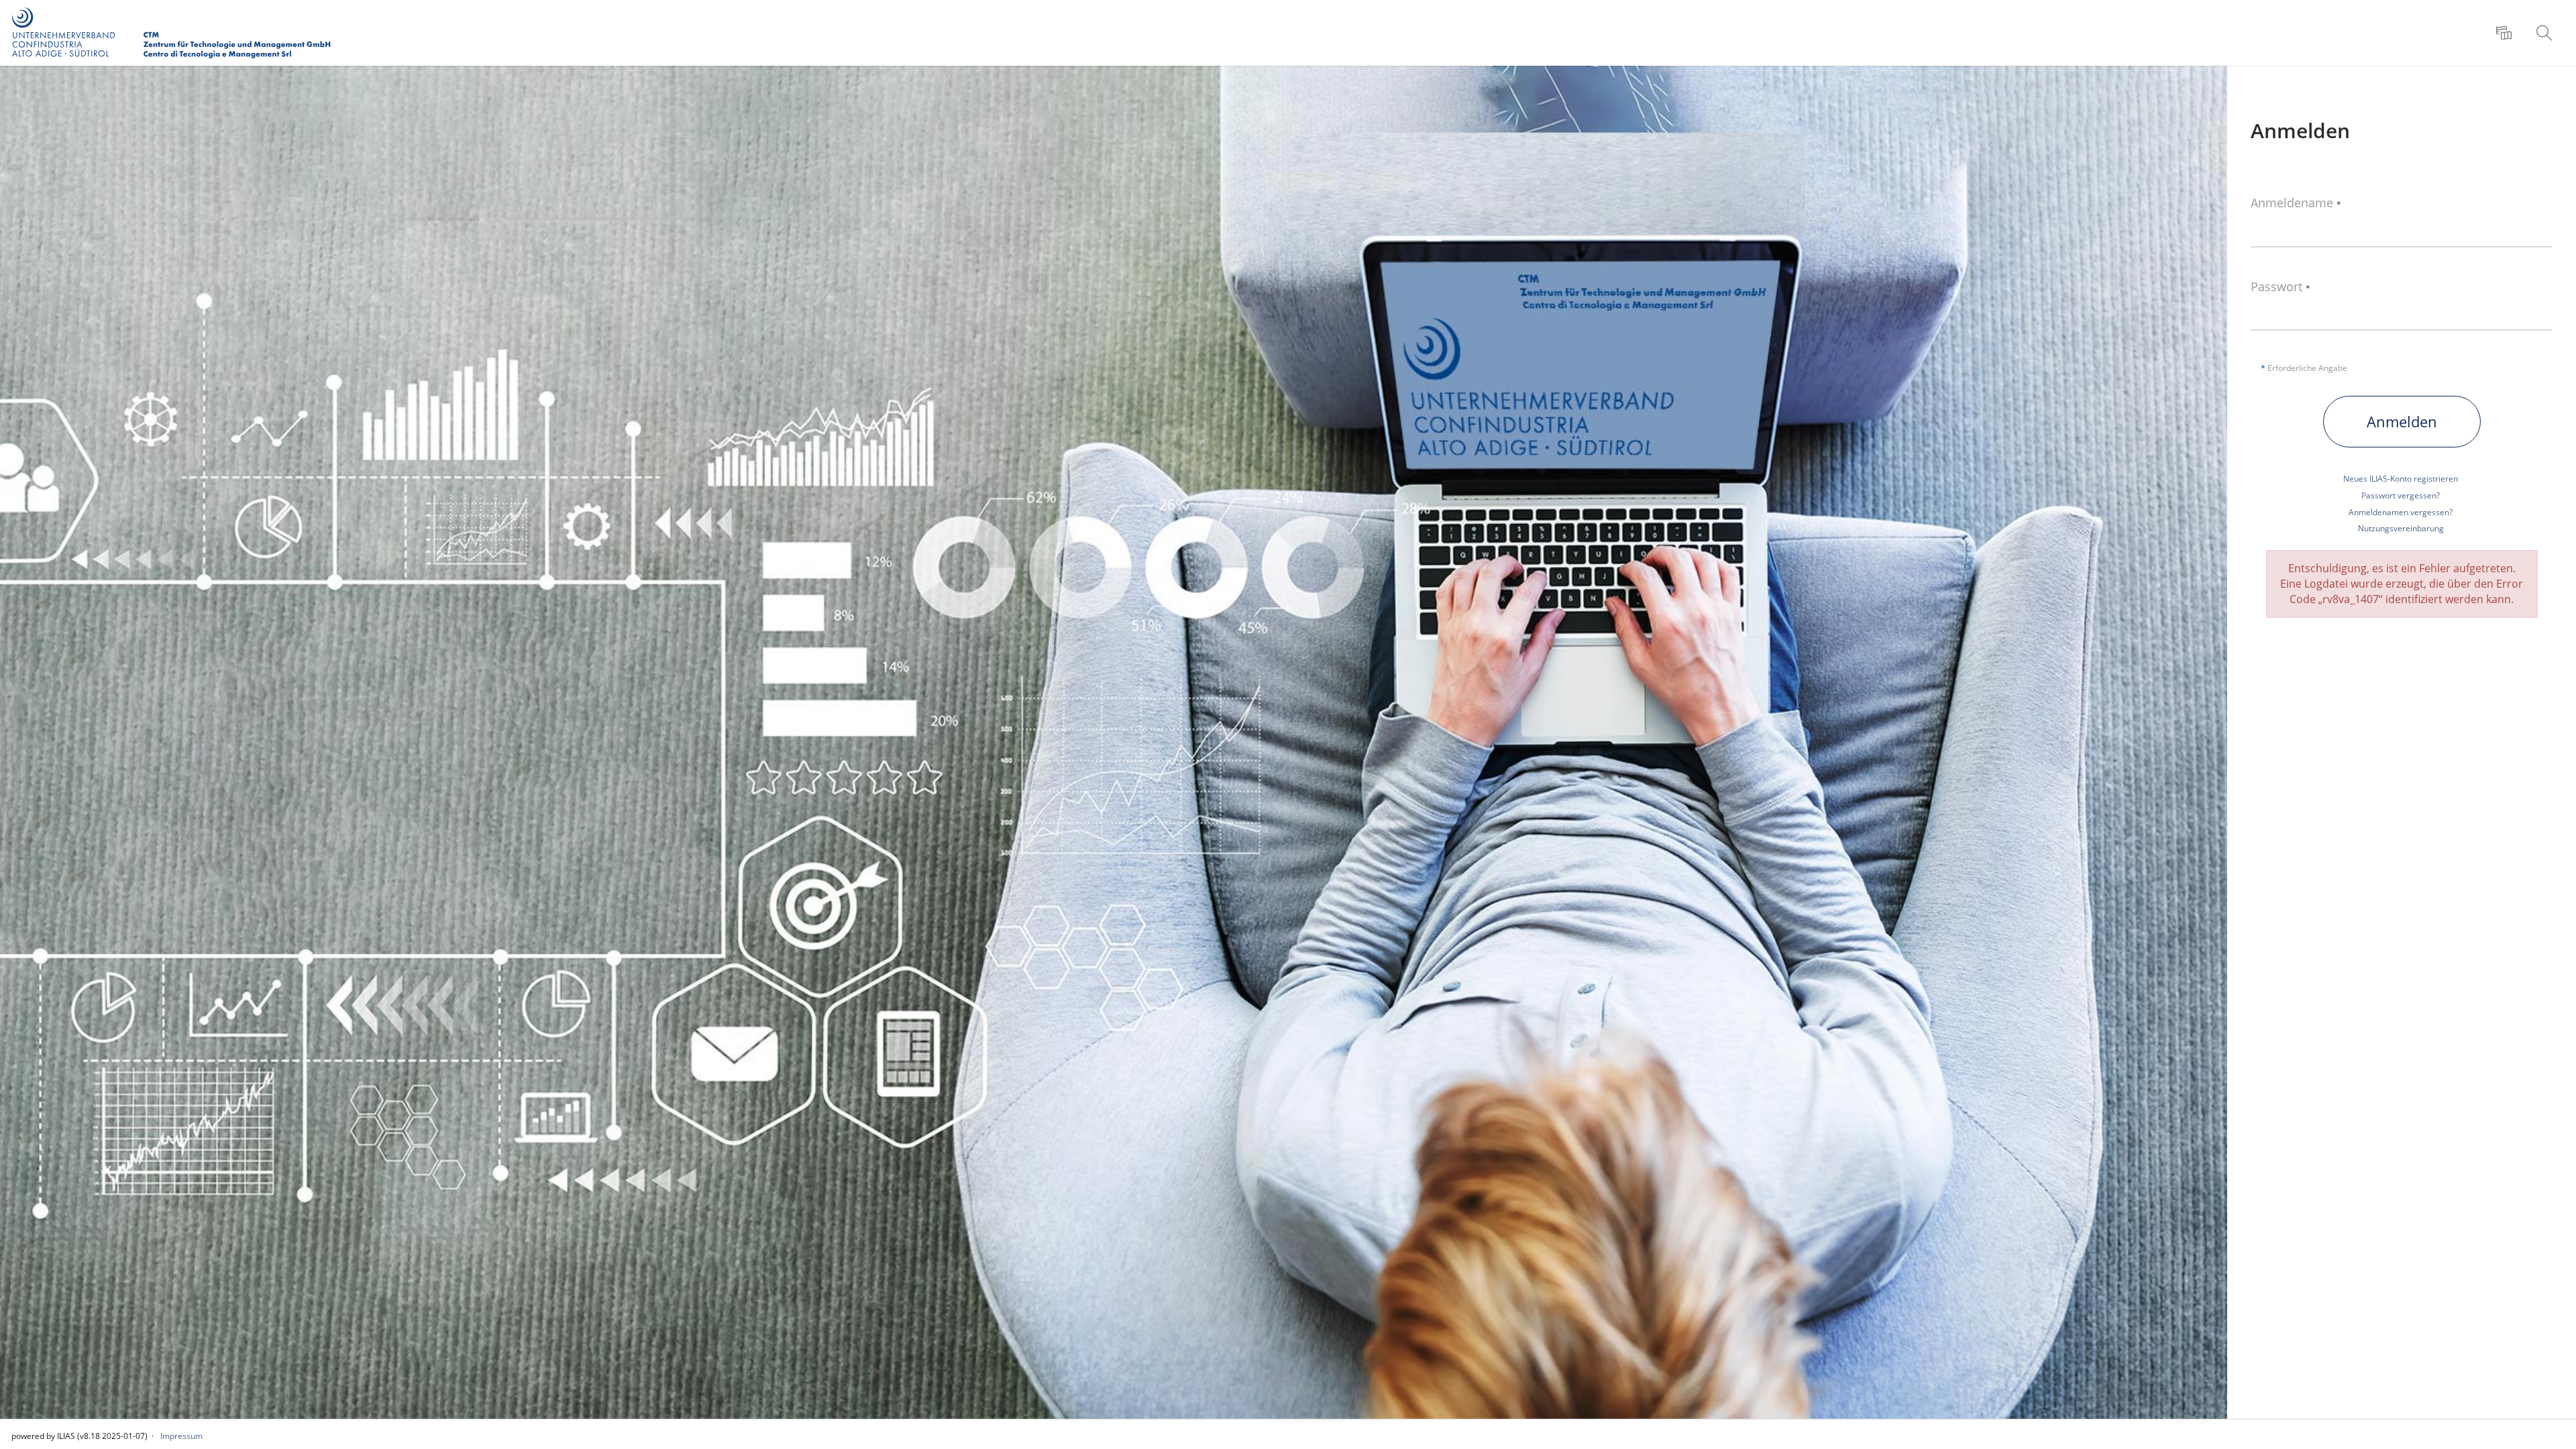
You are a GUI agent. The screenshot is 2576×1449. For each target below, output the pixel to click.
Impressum (181, 1436)
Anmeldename (2296, 203)
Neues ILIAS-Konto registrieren (2401, 479)
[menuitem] (2506, 33)
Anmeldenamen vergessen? (2401, 512)
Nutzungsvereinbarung (2401, 528)
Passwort (2280, 287)
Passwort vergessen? (2401, 495)
